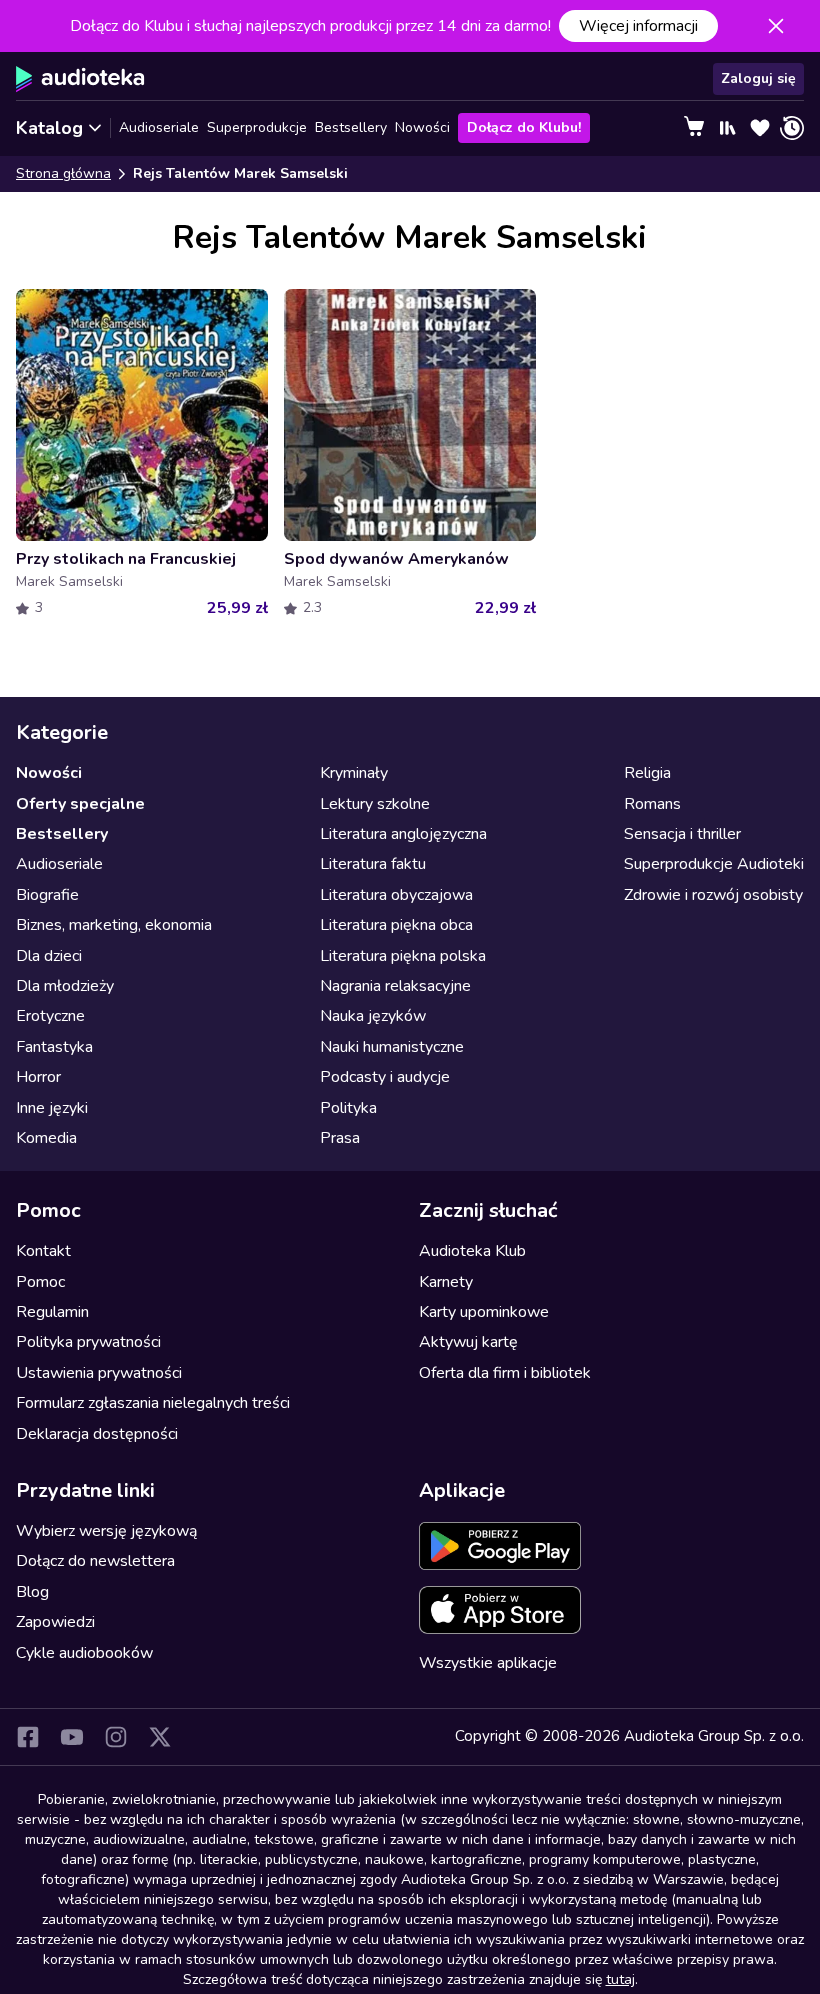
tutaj (620, 1979)
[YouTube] (72, 1737)
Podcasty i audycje (385, 1077)
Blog (32, 1592)
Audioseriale (159, 127)
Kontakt (43, 1251)
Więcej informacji (638, 26)
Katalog (49, 128)
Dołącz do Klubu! (524, 127)
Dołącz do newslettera (95, 1561)
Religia (647, 773)
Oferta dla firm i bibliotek (505, 1373)
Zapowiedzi (55, 1622)
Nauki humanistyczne (392, 1047)
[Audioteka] (80, 79)
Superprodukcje (257, 127)
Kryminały (354, 773)
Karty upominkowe (484, 1312)
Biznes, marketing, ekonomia (114, 925)
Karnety (446, 1282)
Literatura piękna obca (396, 925)
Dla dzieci (49, 956)
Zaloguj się (758, 78)
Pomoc (40, 1282)
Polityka (348, 1108)
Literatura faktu (373, 864)
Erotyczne (50, 1016)
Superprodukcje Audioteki (714, 864)
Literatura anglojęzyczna (403, 834)
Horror (38, 1077)
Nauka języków (373, 1016)
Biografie (47, 895)
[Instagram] (116, 1737)
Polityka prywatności (88, 1342)
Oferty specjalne (80, 804)
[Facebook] (28, 1737)
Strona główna (63, 173)
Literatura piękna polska (403, 956)
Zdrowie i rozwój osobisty (713, 895)
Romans (652, 804)
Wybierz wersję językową (106, 1531)
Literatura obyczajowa (396, 895)
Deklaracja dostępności (97, 1434)
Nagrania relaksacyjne (395, 986)
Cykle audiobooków (84, 1653)
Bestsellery (351, 127)
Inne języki (52, 1108)
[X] (160, 1737)
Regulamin (52, 1312)
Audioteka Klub (472, 1251)
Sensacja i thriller (682, 834)
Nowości (422, 127)
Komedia (46, 1138)
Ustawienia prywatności (99, 1373)
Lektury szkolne (375, 804)
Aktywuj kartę (468, 1342)
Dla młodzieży (65, 986)
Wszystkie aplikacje (488, 1663)
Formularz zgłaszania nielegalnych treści (153, 1403)
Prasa (340, 1138)
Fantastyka (54, 1047)
